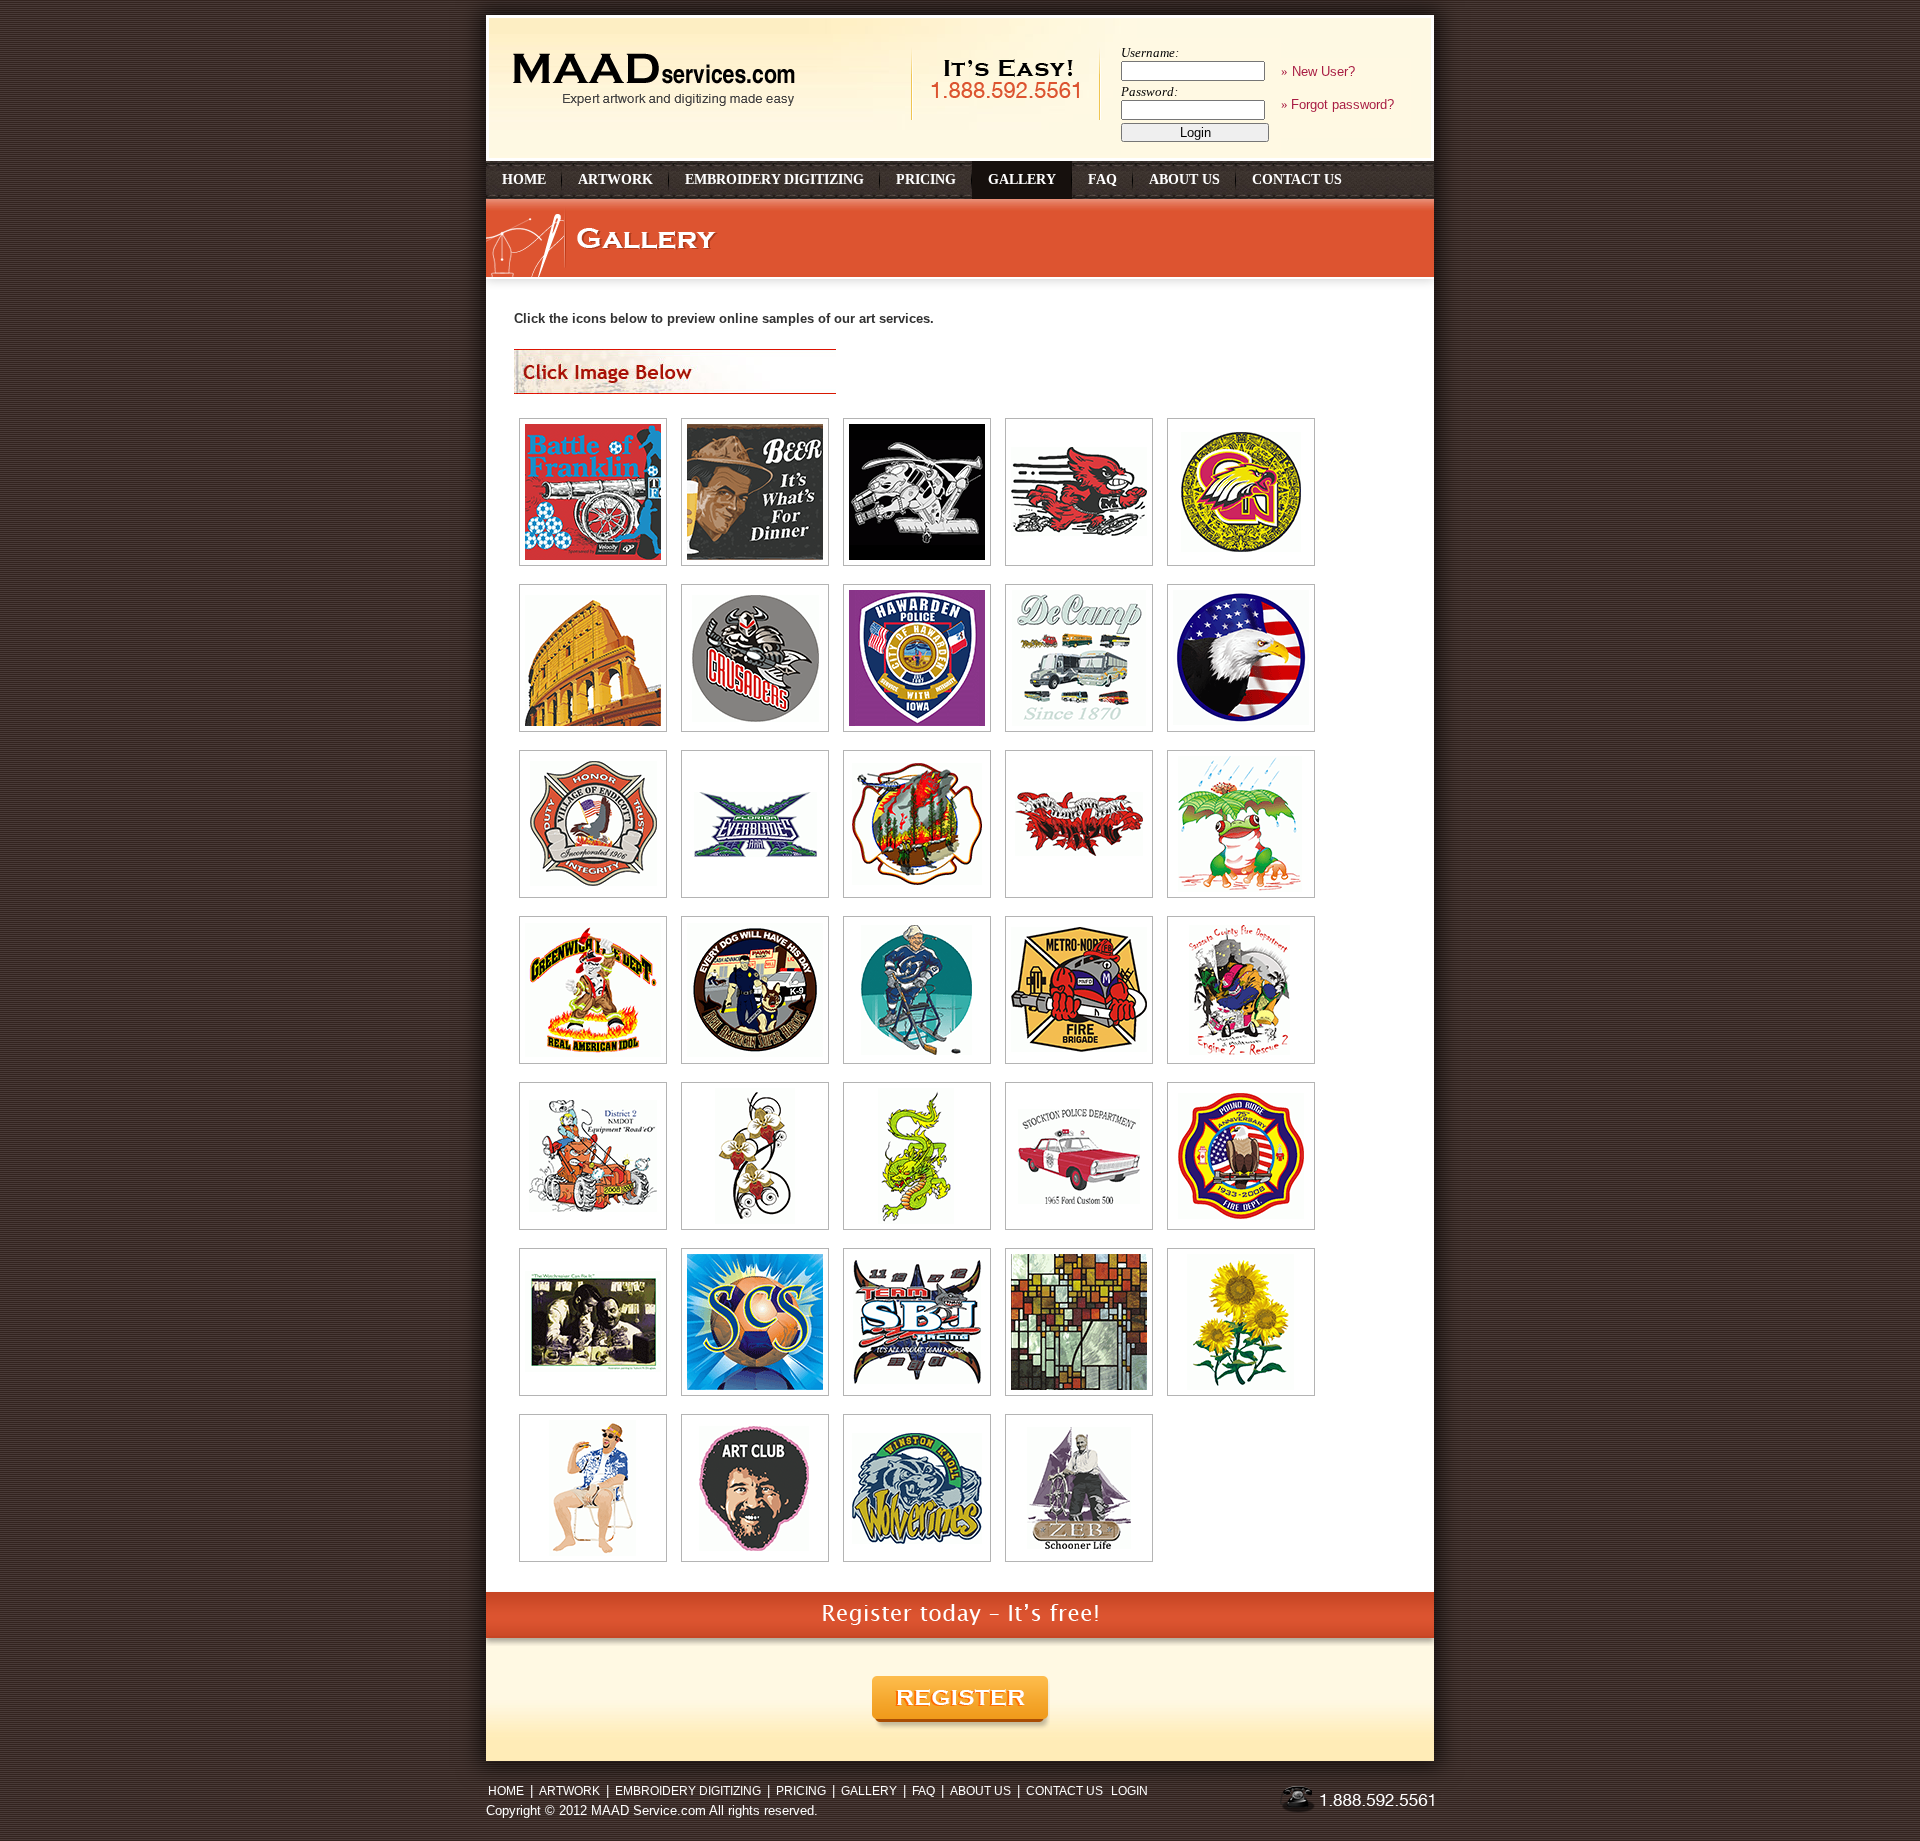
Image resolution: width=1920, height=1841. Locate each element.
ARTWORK (569, 1791)
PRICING (801, 1791)
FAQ (1102, 179)
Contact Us (1297, 179)
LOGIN (1129, 1791)
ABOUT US (980, 1791)
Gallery (1022, 179)
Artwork (615, 179)
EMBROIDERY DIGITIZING (688, 1791)
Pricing (926, 179)
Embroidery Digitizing (774, 179)
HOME (506, 1791)
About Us (1184, 179)
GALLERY (869, 1791)
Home (524, 179)
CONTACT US (1064, 1791)
